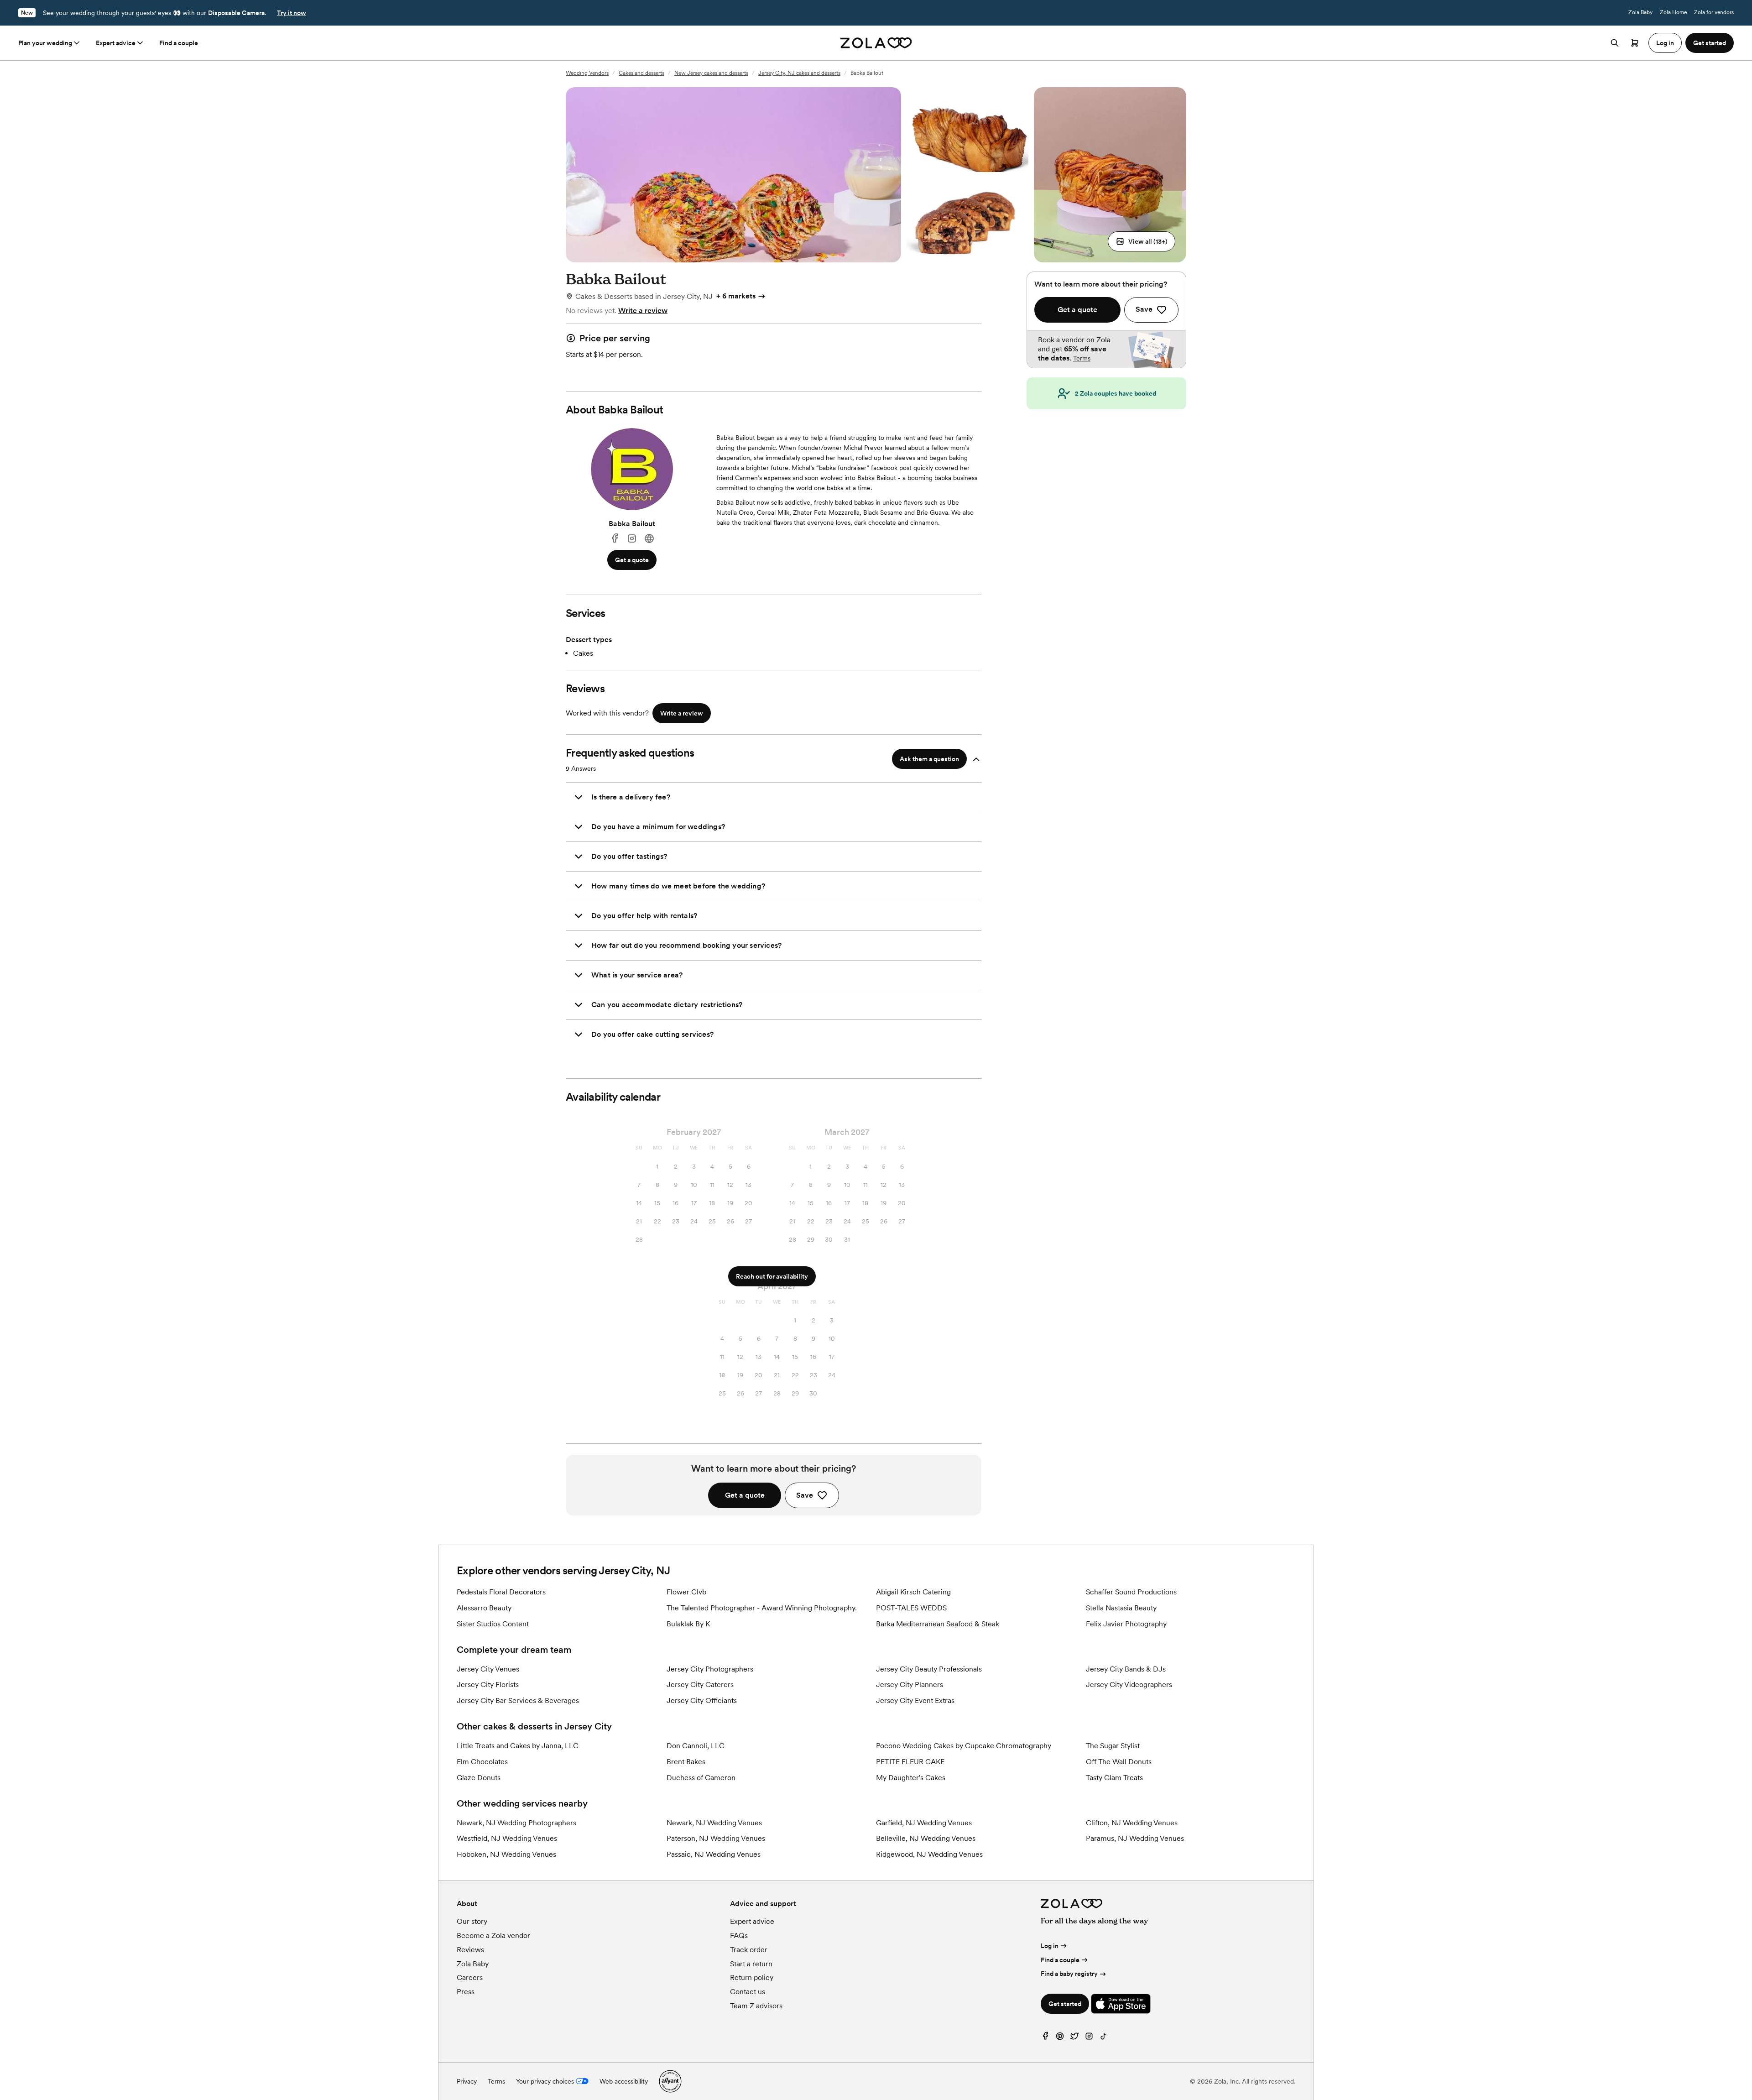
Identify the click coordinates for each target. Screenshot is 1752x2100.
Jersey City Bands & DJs (1126, 1669)
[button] (1142, 241)
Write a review (643, 311)
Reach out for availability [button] (772, 1276)
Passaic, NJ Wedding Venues (714, 1854)
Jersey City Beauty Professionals (929, 1669)
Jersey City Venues (488, 1669)
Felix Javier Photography (1126, 1624)
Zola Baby (1640, 12)
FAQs (739, 1935)
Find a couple (179, 43)
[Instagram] (632, 539)
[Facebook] (615, 539)
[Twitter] (1074, 2038)
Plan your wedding (45, 43)
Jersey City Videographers (1129, 1685)
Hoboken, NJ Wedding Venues (506, 1854)
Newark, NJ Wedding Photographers (516, 1823)
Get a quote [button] (632, 560)
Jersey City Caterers (700, 1685)
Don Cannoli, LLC (696, 1746)
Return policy (752, 1977)
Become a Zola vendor (493, 1935)
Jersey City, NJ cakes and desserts (799, 73)
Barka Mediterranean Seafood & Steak (938, 1624)
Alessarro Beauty (484, 1608)
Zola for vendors (1714, 12)
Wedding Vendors (587, 73)
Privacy (467, 2081)
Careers (470, 1977)
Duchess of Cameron (701, 1778)
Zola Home (1673, 12)
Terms (1082, 358)
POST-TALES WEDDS (911, 1608)
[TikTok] (1104, 2038)
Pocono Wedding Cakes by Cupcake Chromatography (964, 1746)
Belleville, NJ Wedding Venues (926, 1838)
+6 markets (736, 296)
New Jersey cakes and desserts (711, 73)
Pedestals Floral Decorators (501, 1592)
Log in (1050, 1946)
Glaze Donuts (479, 1778)
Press (466, 1992)
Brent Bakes (686, 1762)
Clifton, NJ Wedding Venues (1132, 1823)
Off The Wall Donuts (1119, 1762)
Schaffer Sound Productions (1131, 1592)
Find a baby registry (1069, 1974)
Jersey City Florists (488, 1685)
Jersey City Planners (910, 1685)
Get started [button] (1710, 43)
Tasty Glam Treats (1114, 1778)
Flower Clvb (686, 1592)
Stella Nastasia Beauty (1121, 1608)
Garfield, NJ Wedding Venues (924, 1823)
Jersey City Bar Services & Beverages (518, 1700)
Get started (1065, 2004)
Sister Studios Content (493, 1624)
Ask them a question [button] (929, 759)
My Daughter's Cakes (911, 1778)
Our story (472, 1921)
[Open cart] (1635, 43)
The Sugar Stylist (1113, 1746)
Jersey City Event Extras (915, 1700)
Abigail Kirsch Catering (913, 1592)
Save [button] (805, 1495)
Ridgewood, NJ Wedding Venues (929, 1854)
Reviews (470, 1950)
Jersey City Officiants (702, 1700)
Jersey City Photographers (710, 1669)
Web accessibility (624, 2081)
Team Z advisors (756, 2006)
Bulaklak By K (688, 1624)
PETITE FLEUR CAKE (910, 1762)
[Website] (649, 539)
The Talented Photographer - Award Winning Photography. (762, 1608)
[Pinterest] (1060, 2038)
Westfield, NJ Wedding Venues (507, 1838)
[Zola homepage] (876, 43)
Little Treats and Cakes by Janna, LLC (518, 1746)
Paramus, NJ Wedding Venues (1135, 1838)
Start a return (751, 1964)
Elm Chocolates (482, 1762)
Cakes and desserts (641, 73)
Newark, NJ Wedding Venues (714, 1823)
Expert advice (116, 43)
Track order (749, 1950)
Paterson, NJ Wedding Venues (716, 1838)
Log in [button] (1665, 43)
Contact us (748, 1992)
